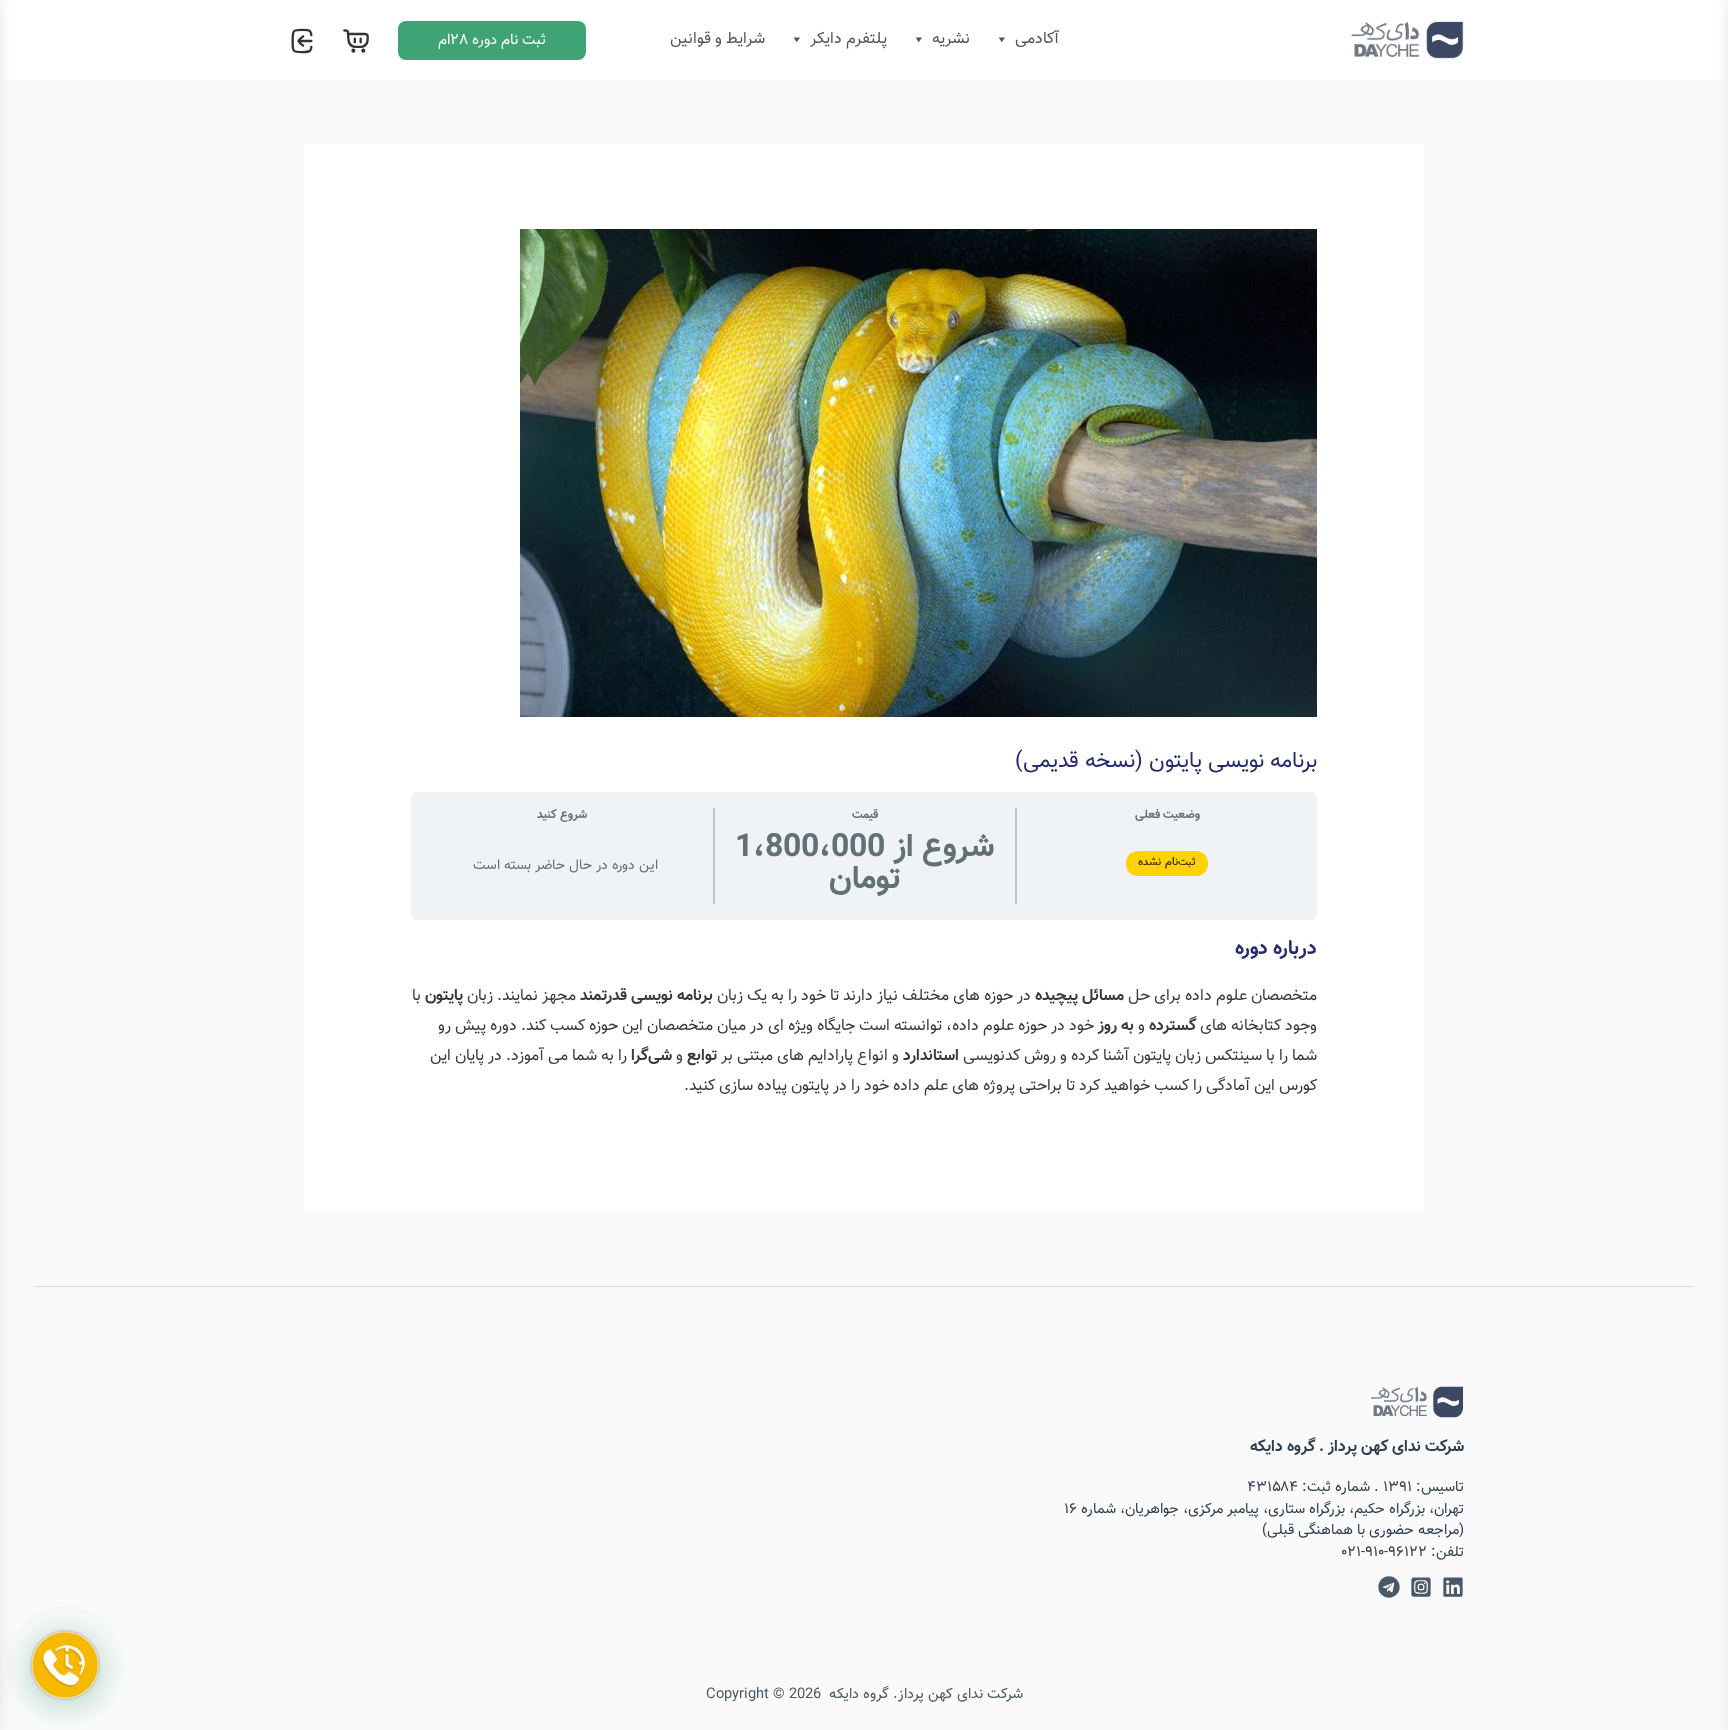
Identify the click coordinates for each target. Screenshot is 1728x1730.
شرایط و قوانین (717, 39)
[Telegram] (1389, 1587)
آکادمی (1037, 39)
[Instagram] (1421, 1587)
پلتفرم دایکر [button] (848, 39)
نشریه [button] (951, 39)
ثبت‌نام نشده (1167, 862)
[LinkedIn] (1453, 1587)
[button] (492, 40)
